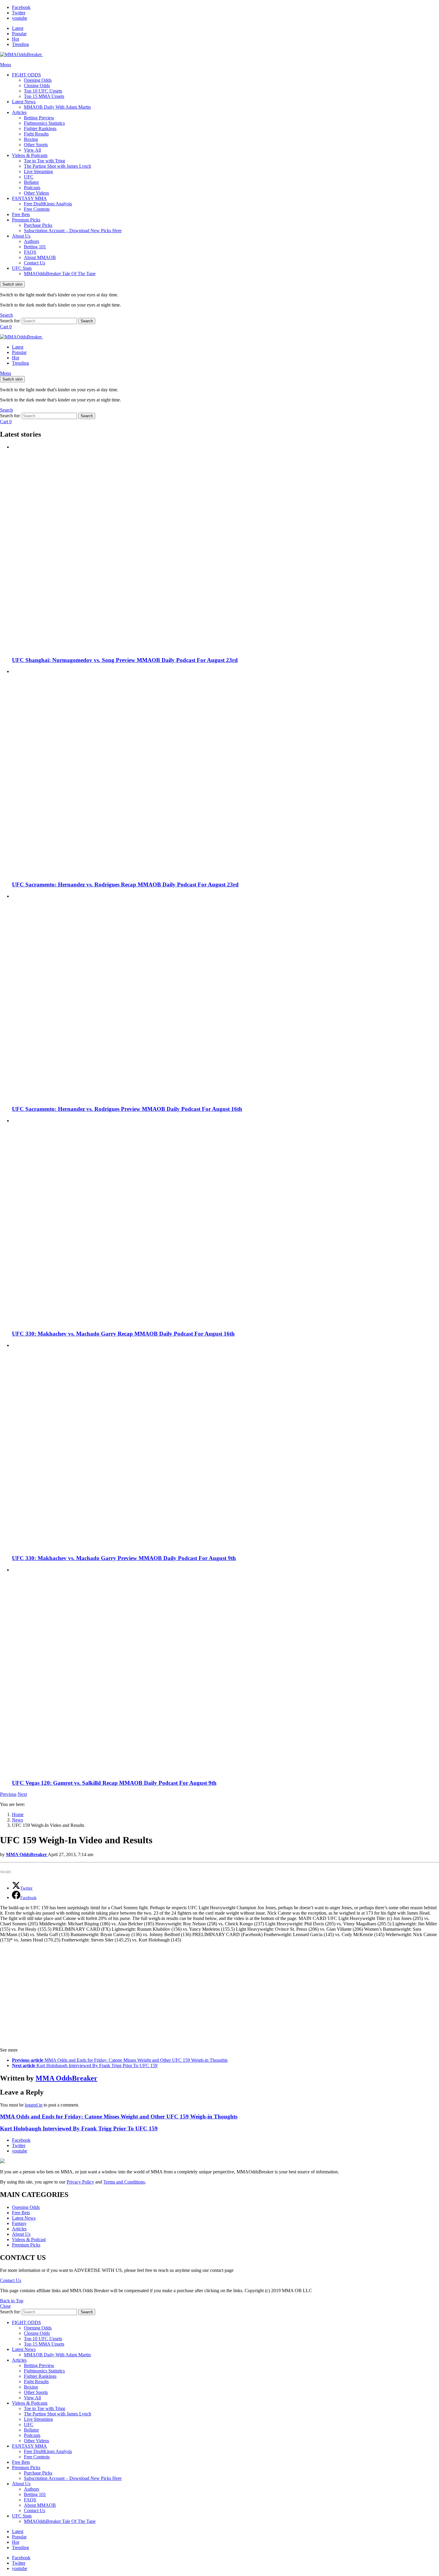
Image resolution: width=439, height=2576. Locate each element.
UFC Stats (22, 268)
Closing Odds (37, 86)
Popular (19, 34)
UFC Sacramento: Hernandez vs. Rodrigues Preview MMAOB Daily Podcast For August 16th (127, 1109)
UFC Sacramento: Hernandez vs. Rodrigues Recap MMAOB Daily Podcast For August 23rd (125, 884)
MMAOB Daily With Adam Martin (57, 107)
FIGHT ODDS (26, 75)
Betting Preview (39, 118)
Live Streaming (38, 171)
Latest (18, 28)
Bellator (31, 182)
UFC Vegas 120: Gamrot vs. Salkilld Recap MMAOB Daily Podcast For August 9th (114, 1783)
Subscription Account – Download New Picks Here (73, 231)
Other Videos (36, 193)
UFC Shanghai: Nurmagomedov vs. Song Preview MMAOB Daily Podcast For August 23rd (125, 660)
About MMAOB (40, 257)
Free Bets (21, 214)
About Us (21, 236)
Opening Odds (38, 80)
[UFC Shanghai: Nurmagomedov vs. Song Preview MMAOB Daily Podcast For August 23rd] (225, 548)
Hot (16, 39)
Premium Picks (26, 220)
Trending (20, 44)
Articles (19, 112)
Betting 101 (35, 247)
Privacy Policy (80, 2182)
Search (87, 321)
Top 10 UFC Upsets (43, 91)
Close (5, 2306)
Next (22, 1794)
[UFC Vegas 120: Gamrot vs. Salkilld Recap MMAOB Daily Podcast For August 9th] (225, 1671)
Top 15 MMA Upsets (44, 96)
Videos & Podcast (29, 2239)
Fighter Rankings (40, 128)
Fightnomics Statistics (44, 123)
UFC (29, 177)
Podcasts (32, 188)
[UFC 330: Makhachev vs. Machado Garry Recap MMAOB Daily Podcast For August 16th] (225, 1221)
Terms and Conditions (124, 2182)
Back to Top (12, 2301)
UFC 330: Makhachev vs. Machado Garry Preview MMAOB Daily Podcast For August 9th (124, 1558)
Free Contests (37, 209)
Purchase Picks (38, 225)
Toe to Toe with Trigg (44, 161)
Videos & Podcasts (30, 155)
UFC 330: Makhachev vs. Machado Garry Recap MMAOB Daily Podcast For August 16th (123, 1334)
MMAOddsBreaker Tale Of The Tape (60, 274)
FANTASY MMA (29, 198)
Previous (8, 1794)
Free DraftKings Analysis (48, 204)
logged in (34, 2105)
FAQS (30, 252)
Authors (32, 241)
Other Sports (36, 145)
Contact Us (34, 263)
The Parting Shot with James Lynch (57, 166)
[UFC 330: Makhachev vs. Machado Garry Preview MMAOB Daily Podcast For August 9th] (225, 1446)
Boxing (31, 139)
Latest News (24, 102)
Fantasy (19, 2223)
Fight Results (36, 134)
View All (32, 150)
